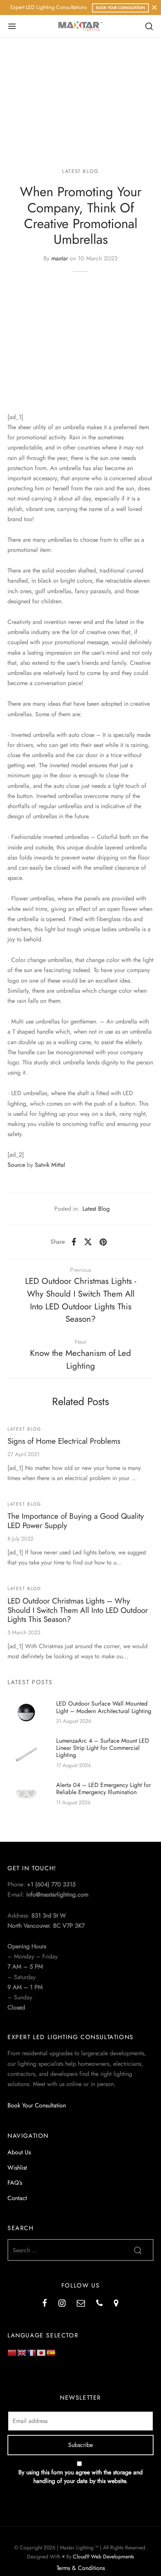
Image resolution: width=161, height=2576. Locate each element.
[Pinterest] (103, 1242)
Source (16, 1165)
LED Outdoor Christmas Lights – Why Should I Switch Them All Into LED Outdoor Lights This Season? (78, 1610)
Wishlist (17, 2168)
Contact (17, 2198)
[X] (88, 1242)
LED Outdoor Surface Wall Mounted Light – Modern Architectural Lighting (104, 1707)
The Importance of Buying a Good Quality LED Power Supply (76, 1521)
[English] (22, 2352)
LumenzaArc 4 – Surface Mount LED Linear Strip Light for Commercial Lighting (103, 1748)
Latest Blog (80, 171)
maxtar (60, 258)
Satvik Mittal (50, 1165)
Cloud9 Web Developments (104, 2556)
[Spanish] (51, 2352)
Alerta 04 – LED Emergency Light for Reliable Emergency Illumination (104, 1788)
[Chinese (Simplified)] (12, 2352)
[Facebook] (74, 1242)
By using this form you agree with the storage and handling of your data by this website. (80, 2477)
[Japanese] (42, 2352)
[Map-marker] (116, 2304)
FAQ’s (15, 2183)
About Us (19, 2152)
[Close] (154, 7)
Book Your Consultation (120, 8)
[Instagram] (62, 2304)
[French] (32, 2352)
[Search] (149, 26)
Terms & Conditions (81, 2568)
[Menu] (12, 26)
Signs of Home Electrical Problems (64, 1441)
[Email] (81, 2304)
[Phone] (99, 2304)
